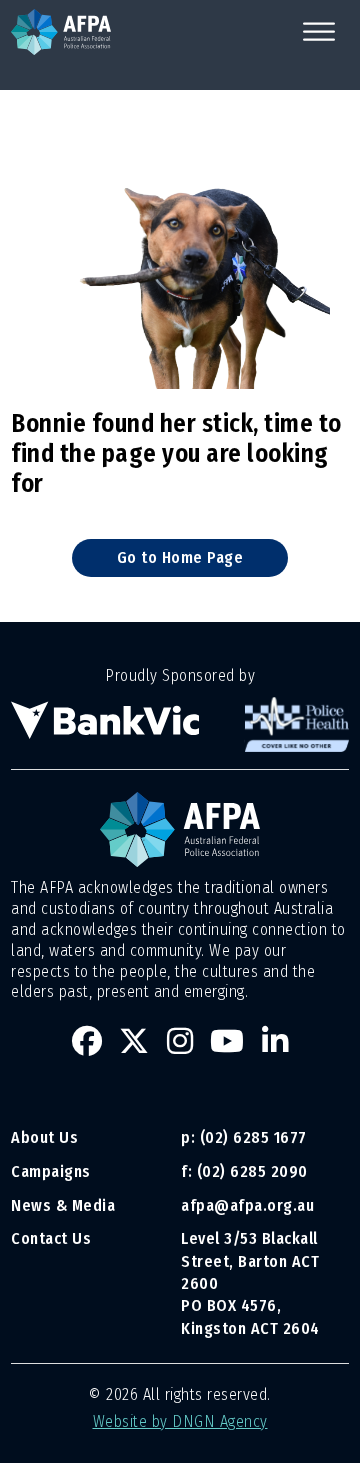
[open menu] (319, 32)
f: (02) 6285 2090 (244, 1171)
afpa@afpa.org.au (247, 1205)
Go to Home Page (180, 557)
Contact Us (51, 1238)
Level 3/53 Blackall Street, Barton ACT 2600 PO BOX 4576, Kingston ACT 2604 (250, 1283)
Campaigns (51, 1171)
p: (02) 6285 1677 (246, 1137)
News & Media (63, 1205)
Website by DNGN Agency (180, 1421)
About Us (44, 1137)
